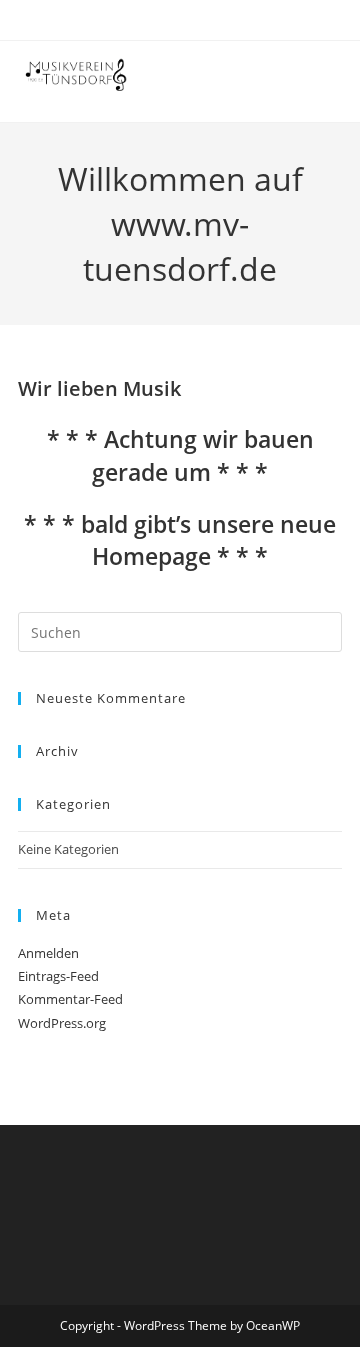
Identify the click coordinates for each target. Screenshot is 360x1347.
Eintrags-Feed (58, 976)
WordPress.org (62, 1023)
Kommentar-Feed (70, 999)
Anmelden (48, 953)
